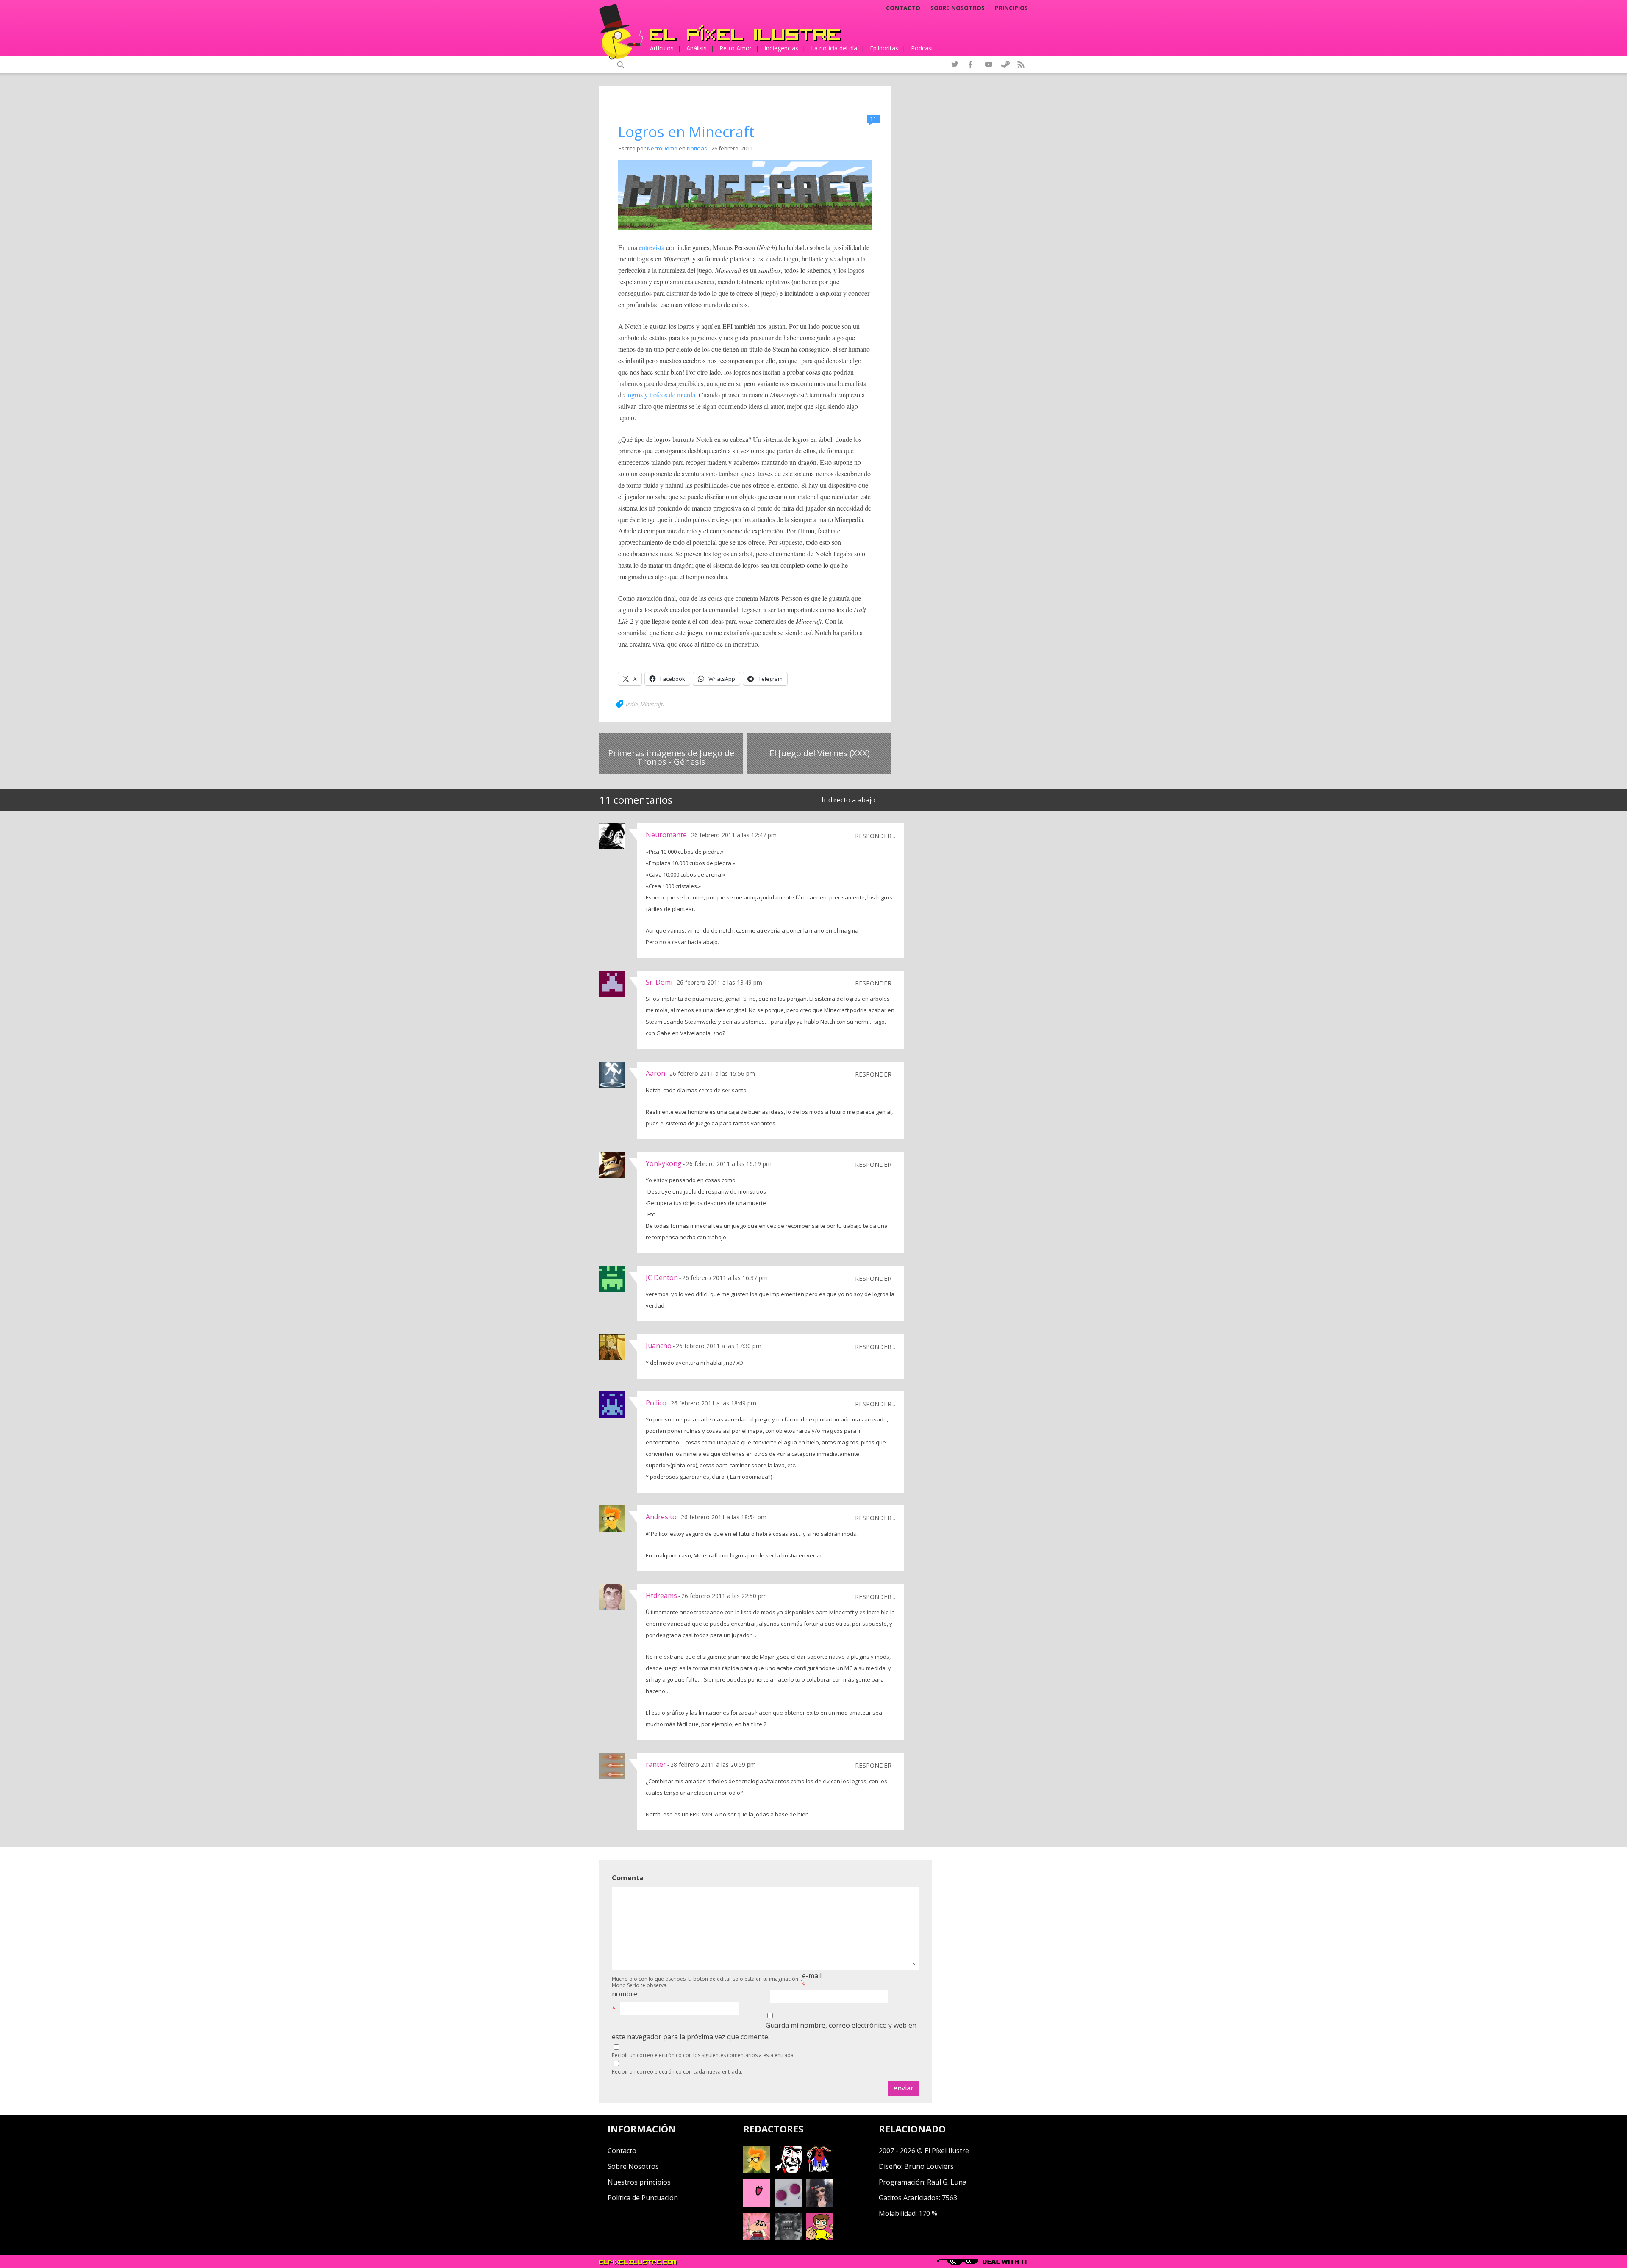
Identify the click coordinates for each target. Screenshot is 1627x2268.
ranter (656, 1764)
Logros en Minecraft (686, 132)
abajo (866, 800)
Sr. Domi (659, 982)
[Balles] (819, 2237)
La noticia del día (834, 48)
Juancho (659, 1346)
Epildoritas (884, 48)
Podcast (922, 48)
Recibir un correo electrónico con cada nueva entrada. (677, 2072)
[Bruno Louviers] (757, 2204)
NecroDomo (662, 148)
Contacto (903, 8)
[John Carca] (819, 2204)
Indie (632, 704)
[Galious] (819, 2171)
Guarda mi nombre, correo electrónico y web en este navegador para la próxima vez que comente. (764, 2031)
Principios (1011, 8)
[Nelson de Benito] (788, 2171)
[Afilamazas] (757, 2237)
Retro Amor (736, 48)
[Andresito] (757, 2171)
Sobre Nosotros (633, 2166)
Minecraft (651, 704)
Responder (873, 836)
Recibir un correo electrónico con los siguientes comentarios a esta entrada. (703, 2055)
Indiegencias (781, 48)
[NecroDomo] (788, 2237)
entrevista (652, 247)
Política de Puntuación (643, 2198)
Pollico (656, 1403)
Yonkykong (664, 1163)
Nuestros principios (639, 2182)
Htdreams (661, 1596)
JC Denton (662, 1277)
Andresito (661, 1517)
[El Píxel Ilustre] (745, 33)
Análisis (697, 48)
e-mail (812, 1976)
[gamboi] (788, 2204)
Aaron (655, 1073)
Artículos (662, 48)
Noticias (697, 148)
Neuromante (666, 835)
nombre (625, 1994)
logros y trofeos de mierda (661, 395)
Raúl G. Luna (947, 2182)
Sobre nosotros (958, 8)
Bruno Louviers (929, 2166)
